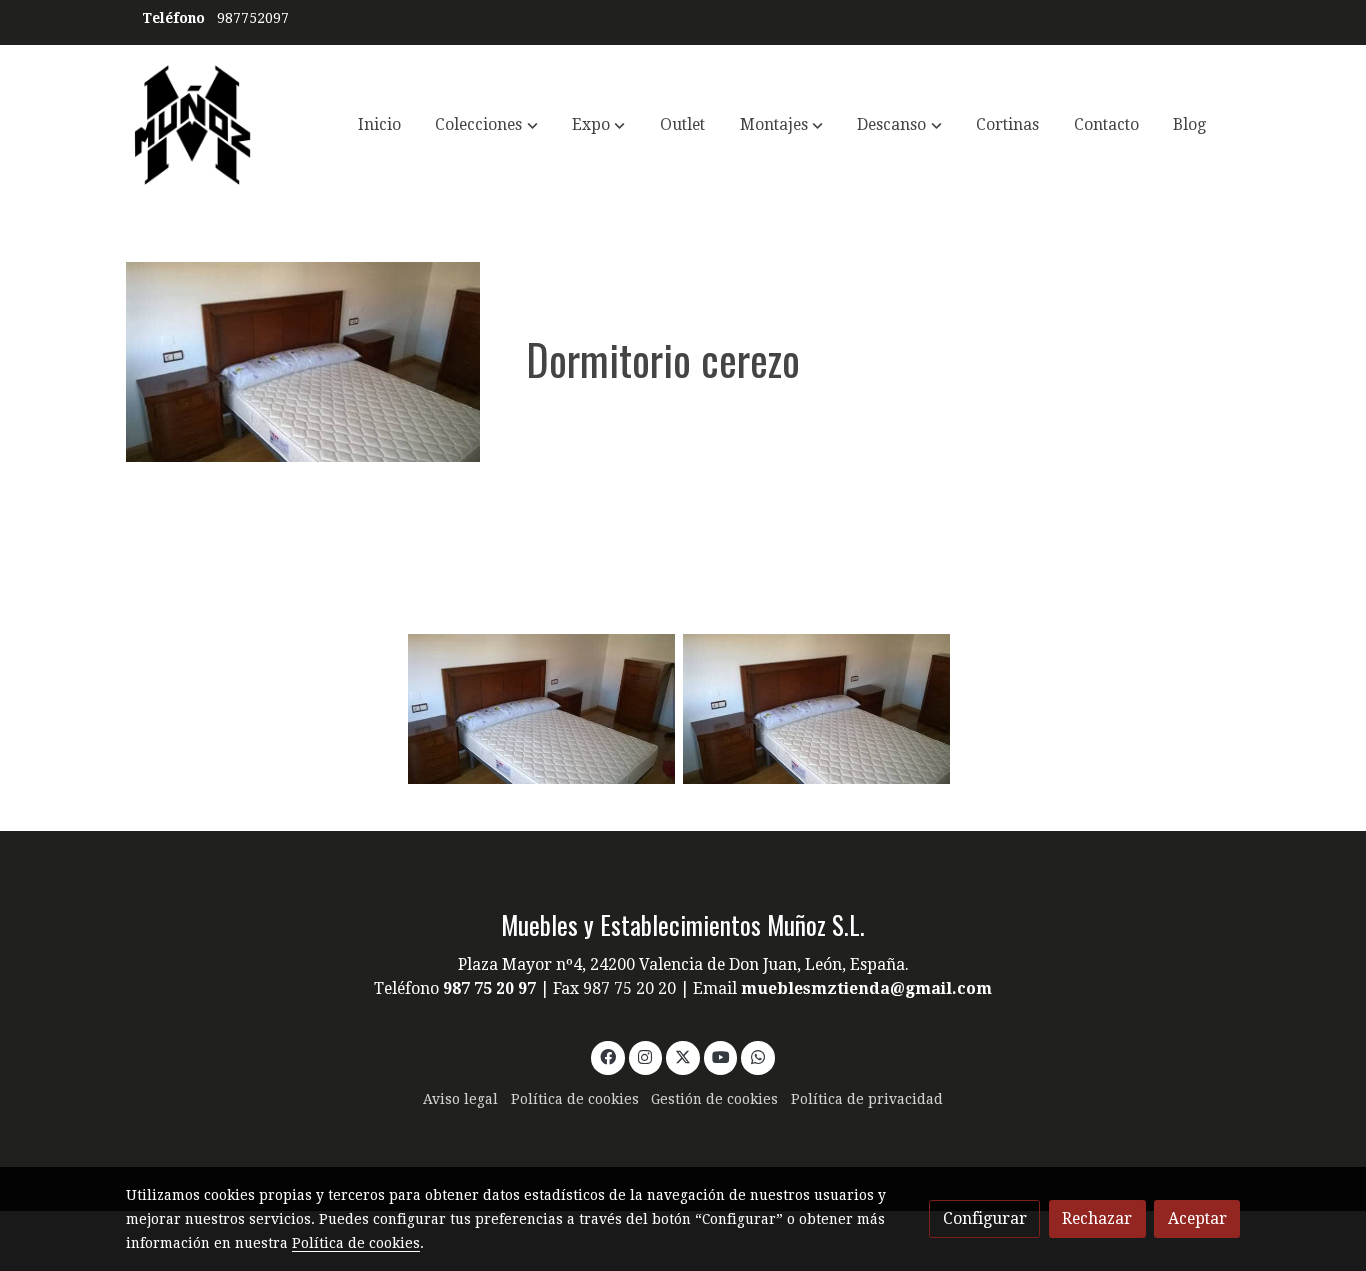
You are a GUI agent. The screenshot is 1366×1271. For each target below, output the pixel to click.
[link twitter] (683, 1056)
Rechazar (1097, 1218)
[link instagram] (645, 1056)
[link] (193, 125)
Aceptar (1197, 1218)
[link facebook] (607, 1056)
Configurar (985, 1218)
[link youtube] (721, 1056)
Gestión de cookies (714, 1099)
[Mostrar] (541, 709)
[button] (487, 125)
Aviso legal (460, 1099)
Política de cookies (575, 1099)
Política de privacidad (867, 1099)
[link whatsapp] (758, 1056)
